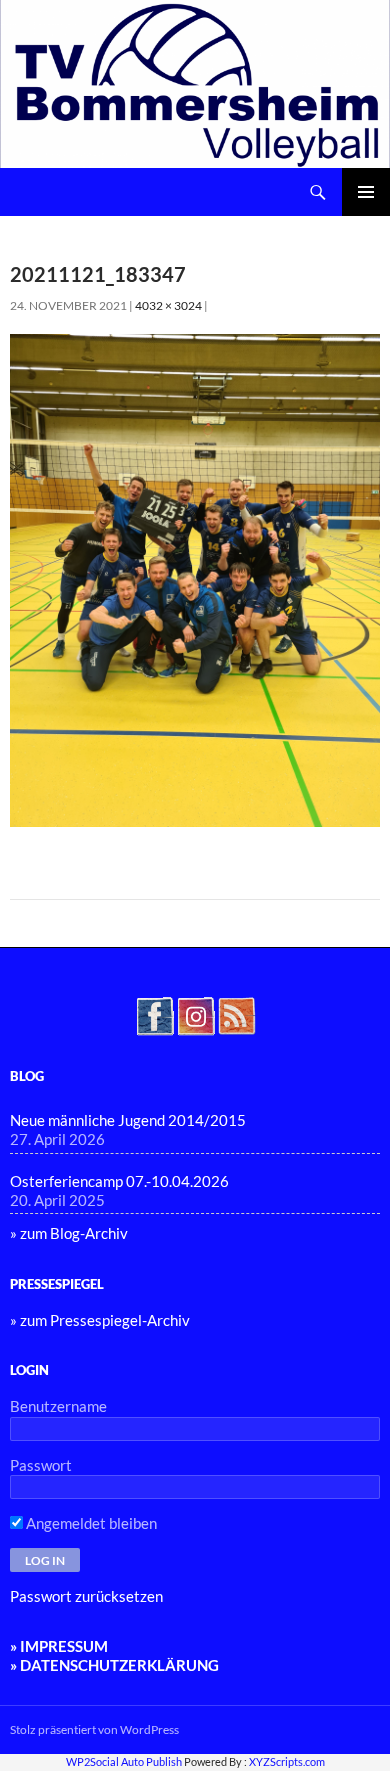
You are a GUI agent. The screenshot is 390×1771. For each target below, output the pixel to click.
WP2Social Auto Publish (124, 1761)
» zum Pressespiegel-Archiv (100, 1320)
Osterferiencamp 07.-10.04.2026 (119, 1181)
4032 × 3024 (168, 305)
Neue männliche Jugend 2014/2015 (128, 1120)
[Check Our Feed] (236, 1014)
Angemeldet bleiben (90, 1523)
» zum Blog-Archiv (69, 1233)
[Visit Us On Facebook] (154, 1014)
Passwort (41, 1465)
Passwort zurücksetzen (86, 1596)
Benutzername (58, 1406)
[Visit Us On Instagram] (195, 1014)
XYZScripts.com (287, 1761)
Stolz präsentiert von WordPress (94, 1729)
